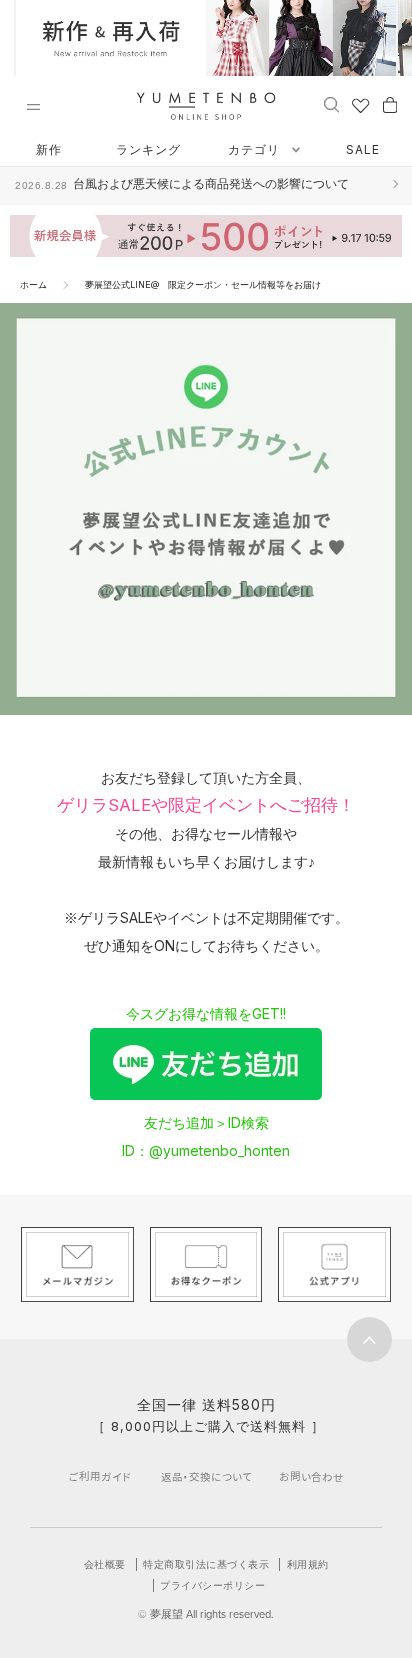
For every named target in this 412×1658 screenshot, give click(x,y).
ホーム (33, 284)
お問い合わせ (311, 1476)
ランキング (148, 149)
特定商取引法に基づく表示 (206, 1564)
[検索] (331, 104)
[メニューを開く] (33, 107)
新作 (49, 149)
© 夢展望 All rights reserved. (206, 1614)
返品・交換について (206, 1476)
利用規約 (308, 1564)
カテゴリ (256, 149)
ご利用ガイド (100, 1476)
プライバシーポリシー (212, 1585)
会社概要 (105, 1564)
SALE (363, 149)
